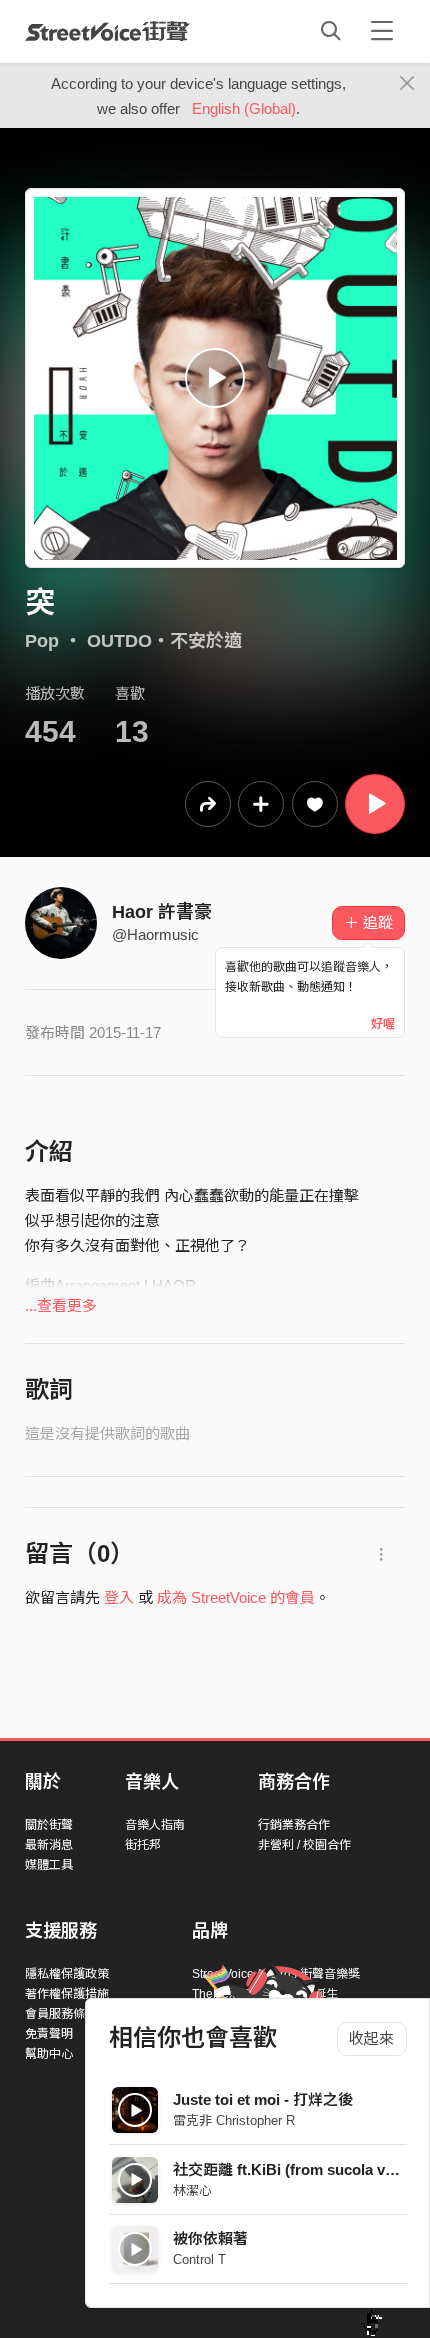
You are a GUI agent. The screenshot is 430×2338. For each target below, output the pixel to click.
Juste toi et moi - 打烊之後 (263, 2099)
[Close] (407, 84)
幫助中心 (49, 2054)
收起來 (371, 2038)
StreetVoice (107, 31)
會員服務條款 (61, 2014)
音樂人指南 (155, 1825)
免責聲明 (49, 2034)
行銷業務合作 (294, 1825)
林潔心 (192, 2190)
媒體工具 (49, 1865)
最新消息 (49, 1845)
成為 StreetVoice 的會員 (236, 1597)
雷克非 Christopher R (234, 2120)
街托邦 (143, 1845)
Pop (42, 641)
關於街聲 (49, 1825)
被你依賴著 (210, 2238)
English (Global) (244, 108)
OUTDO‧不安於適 (164, 641)
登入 (119, 1597)
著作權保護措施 (67, 1994)
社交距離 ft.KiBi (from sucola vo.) (288, 2169)
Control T (199, 2259)
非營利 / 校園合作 (304, 1845)
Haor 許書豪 (162, 912)
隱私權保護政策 (67, 1974)
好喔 (383, 1024)
